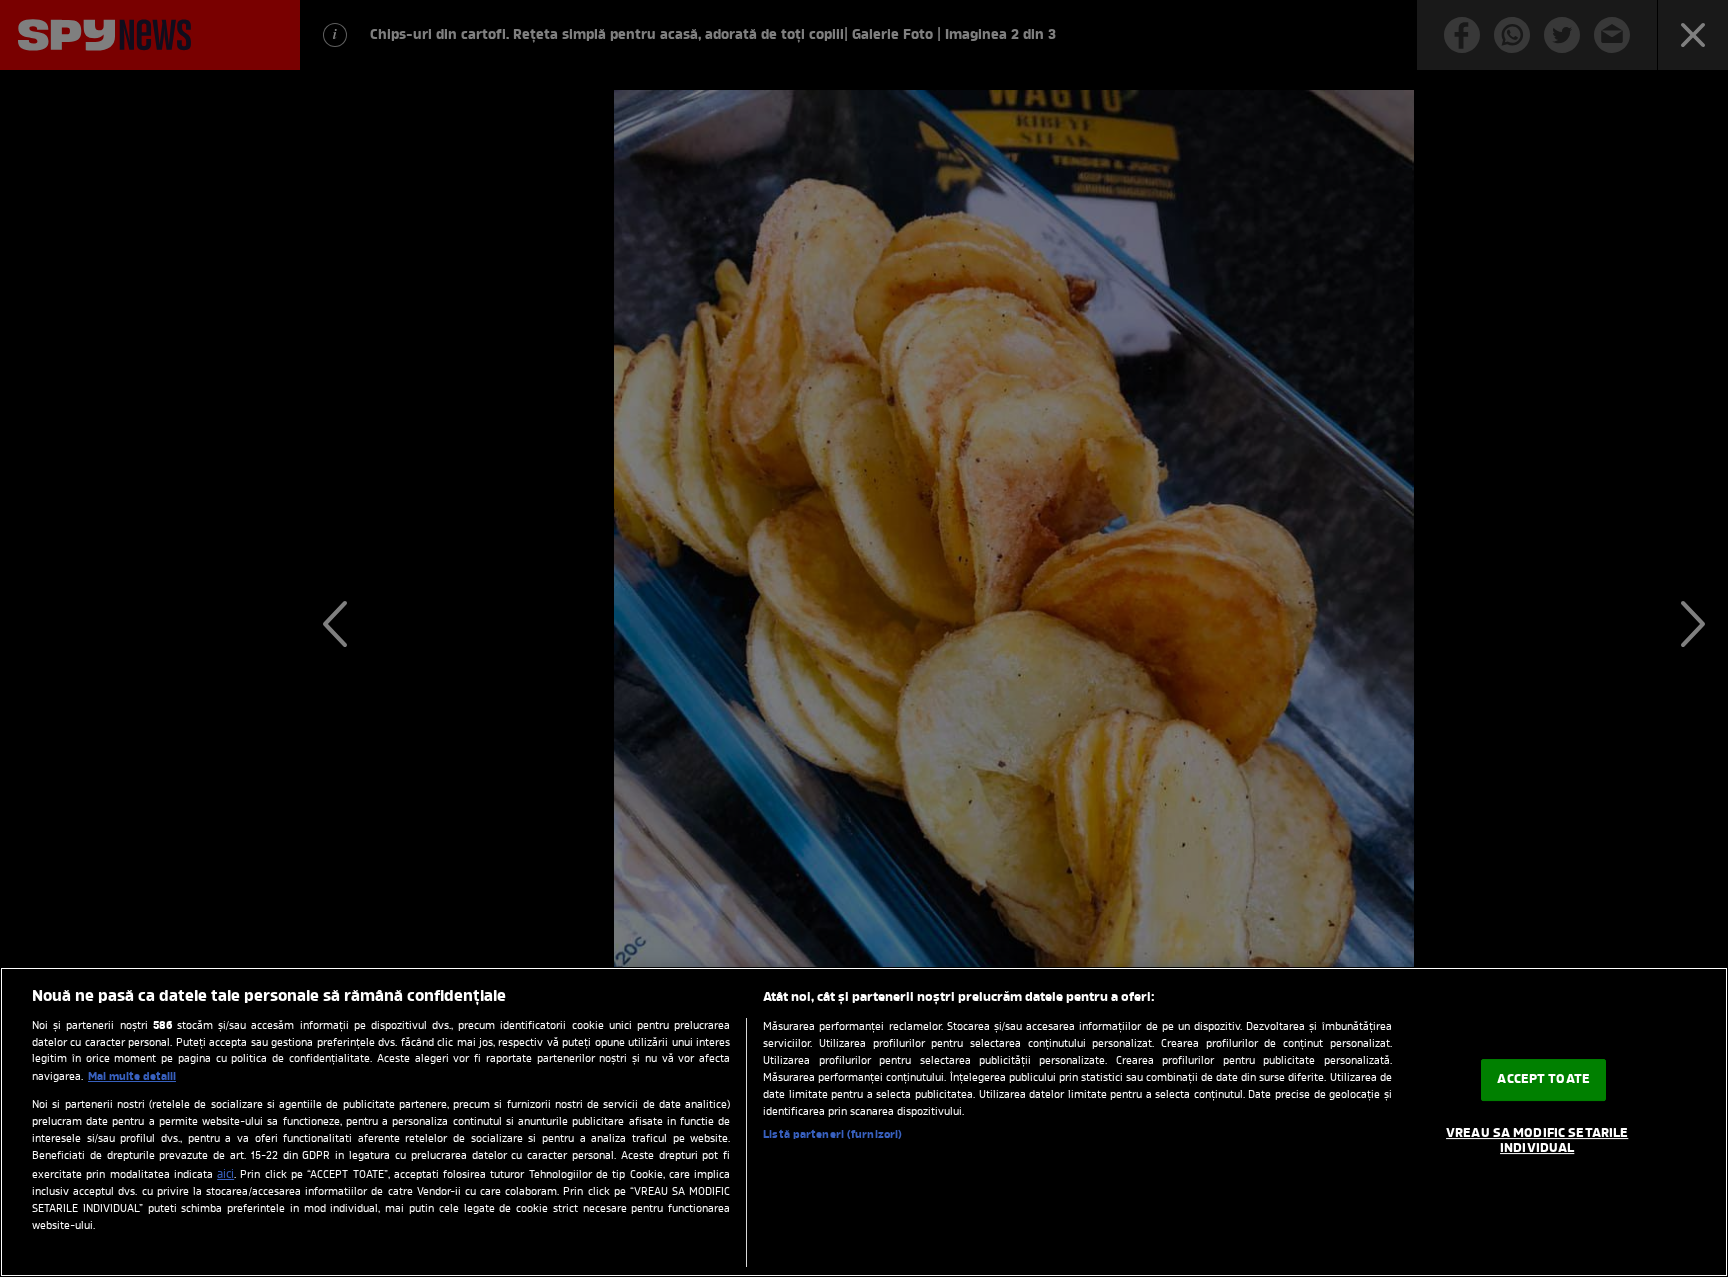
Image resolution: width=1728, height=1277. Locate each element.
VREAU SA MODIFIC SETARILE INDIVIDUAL (1537, 1141)
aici (225, 1175)
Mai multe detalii (132, 1077)
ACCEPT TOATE (1543, 1079)
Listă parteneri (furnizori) (832, 1135)
